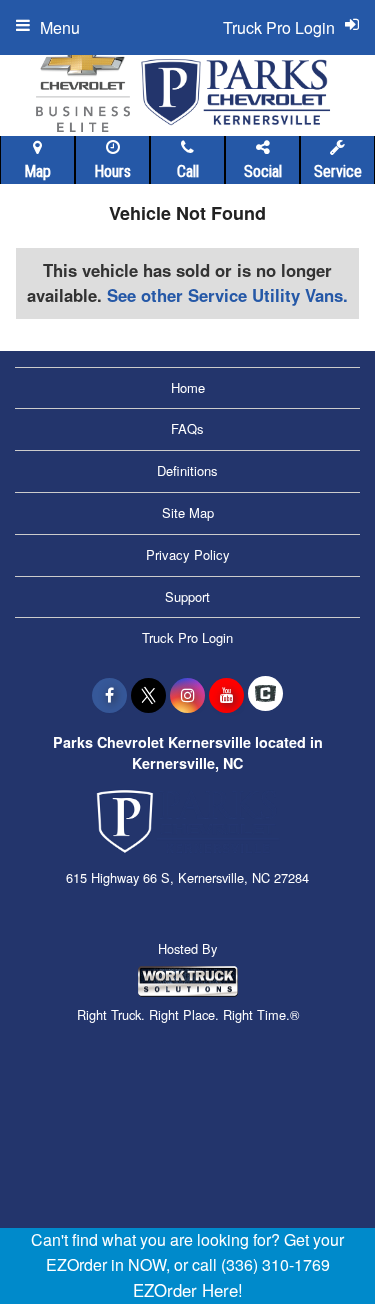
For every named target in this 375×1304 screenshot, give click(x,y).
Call (188, 171)
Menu (60, 27)
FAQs (187, 428)
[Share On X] (148, 695)
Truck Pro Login (187, 637)
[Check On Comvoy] (265, 695)
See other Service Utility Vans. (227, 295)
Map (37, 171)
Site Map (188, 512)
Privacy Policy (188, 554)
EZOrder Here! (188, 1290)
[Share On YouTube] (226, 695)
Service (338, 171)
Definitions (187, 470)
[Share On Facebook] (109, 695)
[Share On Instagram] (187, 695)
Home (188, 387)
